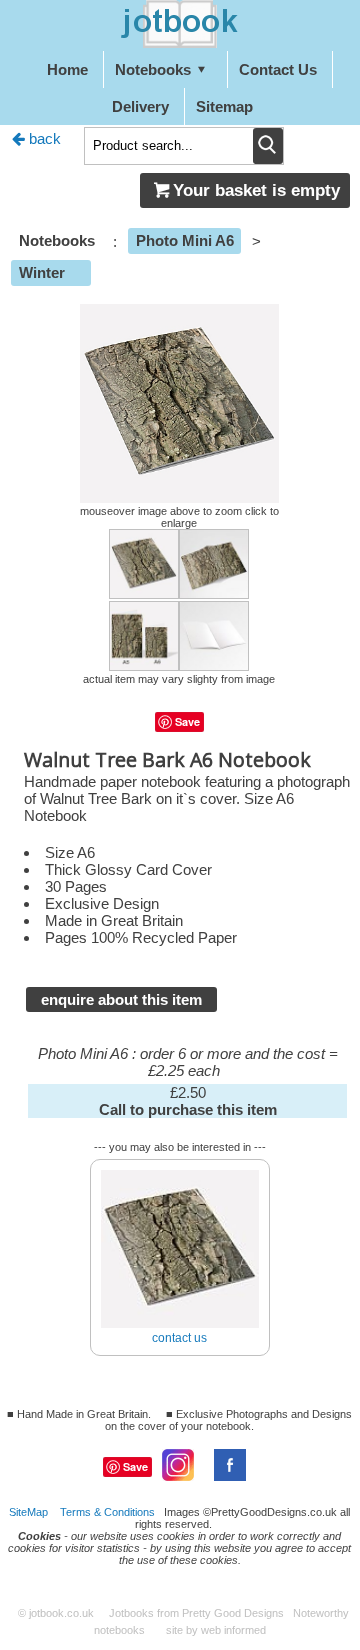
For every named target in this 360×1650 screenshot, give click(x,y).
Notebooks (153, 69)
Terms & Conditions (107, 1512)
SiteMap (28, 1512)
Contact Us (278, 69)
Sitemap (224, 106)
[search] (268, 146)
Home (67, 69)
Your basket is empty (256, 190)
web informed (233, 1630)
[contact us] (180, 1162)
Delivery (140, 106)
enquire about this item (121, 999)
